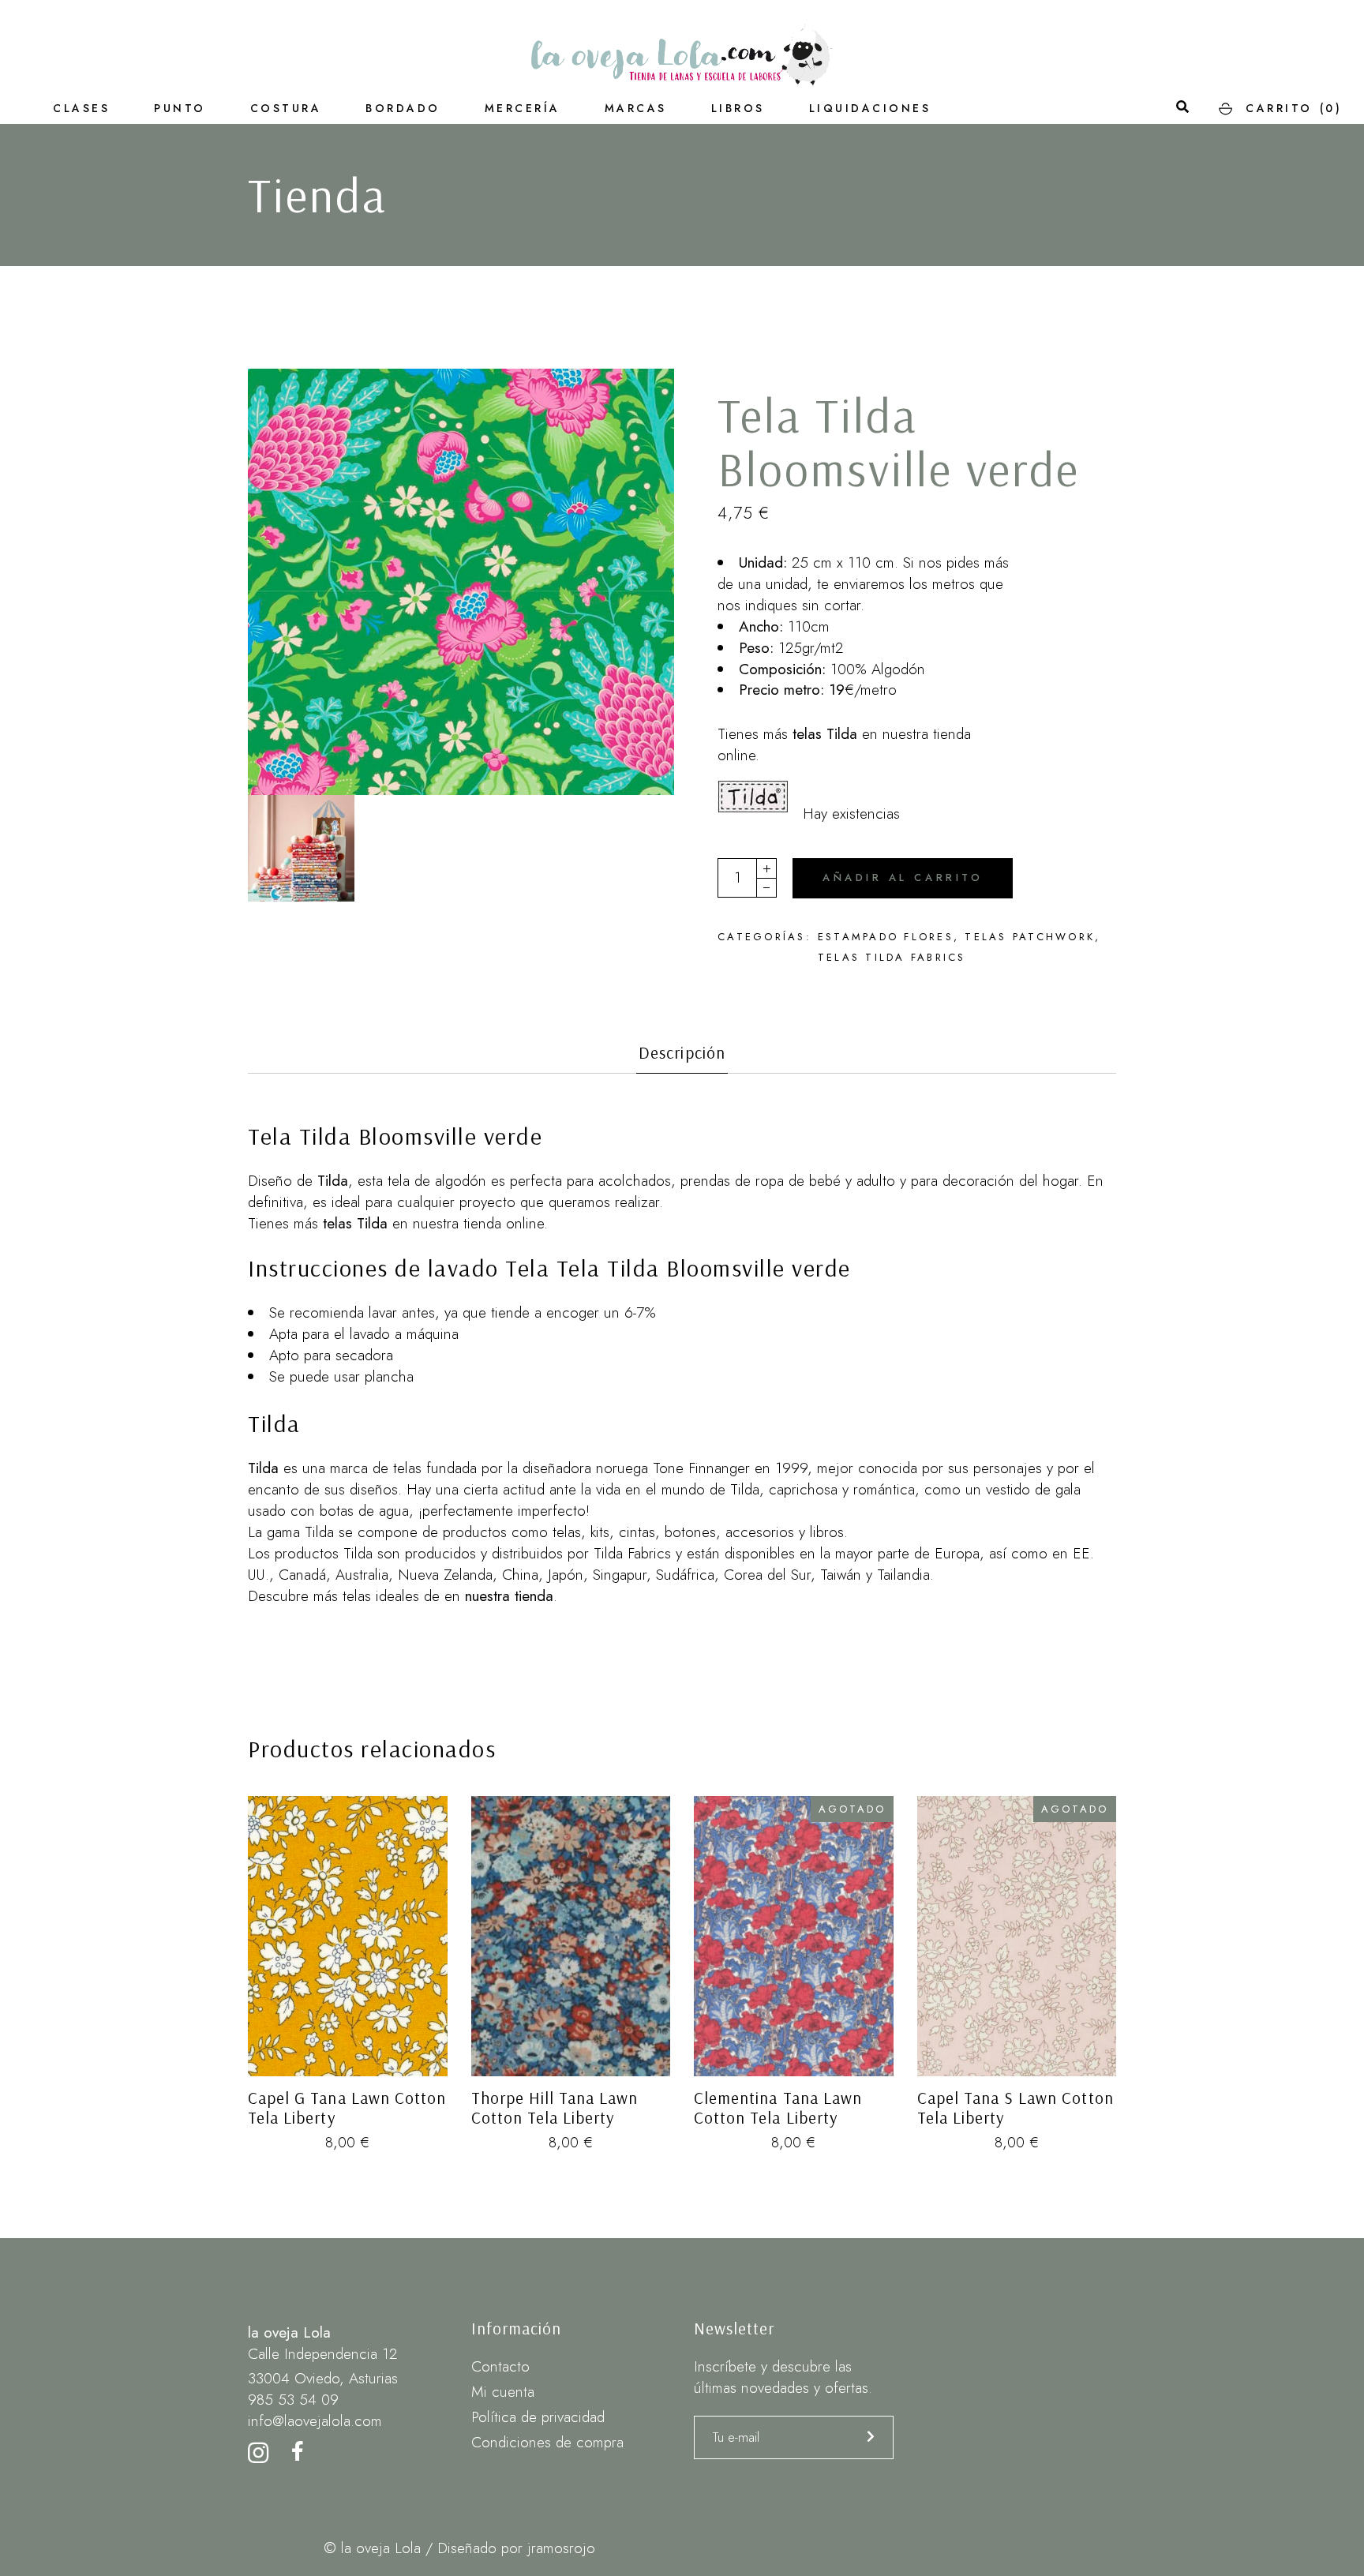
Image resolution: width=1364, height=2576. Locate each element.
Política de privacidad (538, 2417)
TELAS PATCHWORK (1030, 937)
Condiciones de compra (547, 2442)
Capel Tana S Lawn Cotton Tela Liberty (1016, 2107)
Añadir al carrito (903, 877)
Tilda (263, 1468)
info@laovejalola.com (315, 2421)
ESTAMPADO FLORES (886, 937)
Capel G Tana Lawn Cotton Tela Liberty (347, 2107)
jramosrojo (561, 2548)
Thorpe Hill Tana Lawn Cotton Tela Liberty (555, 2107)
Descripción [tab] (682, 1053)
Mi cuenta (503, 2392)
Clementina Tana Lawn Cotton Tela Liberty (778, 2107)
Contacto (500, 2366)
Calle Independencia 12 (322, 2354)
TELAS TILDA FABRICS (892, 957)
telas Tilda (823, 734)
